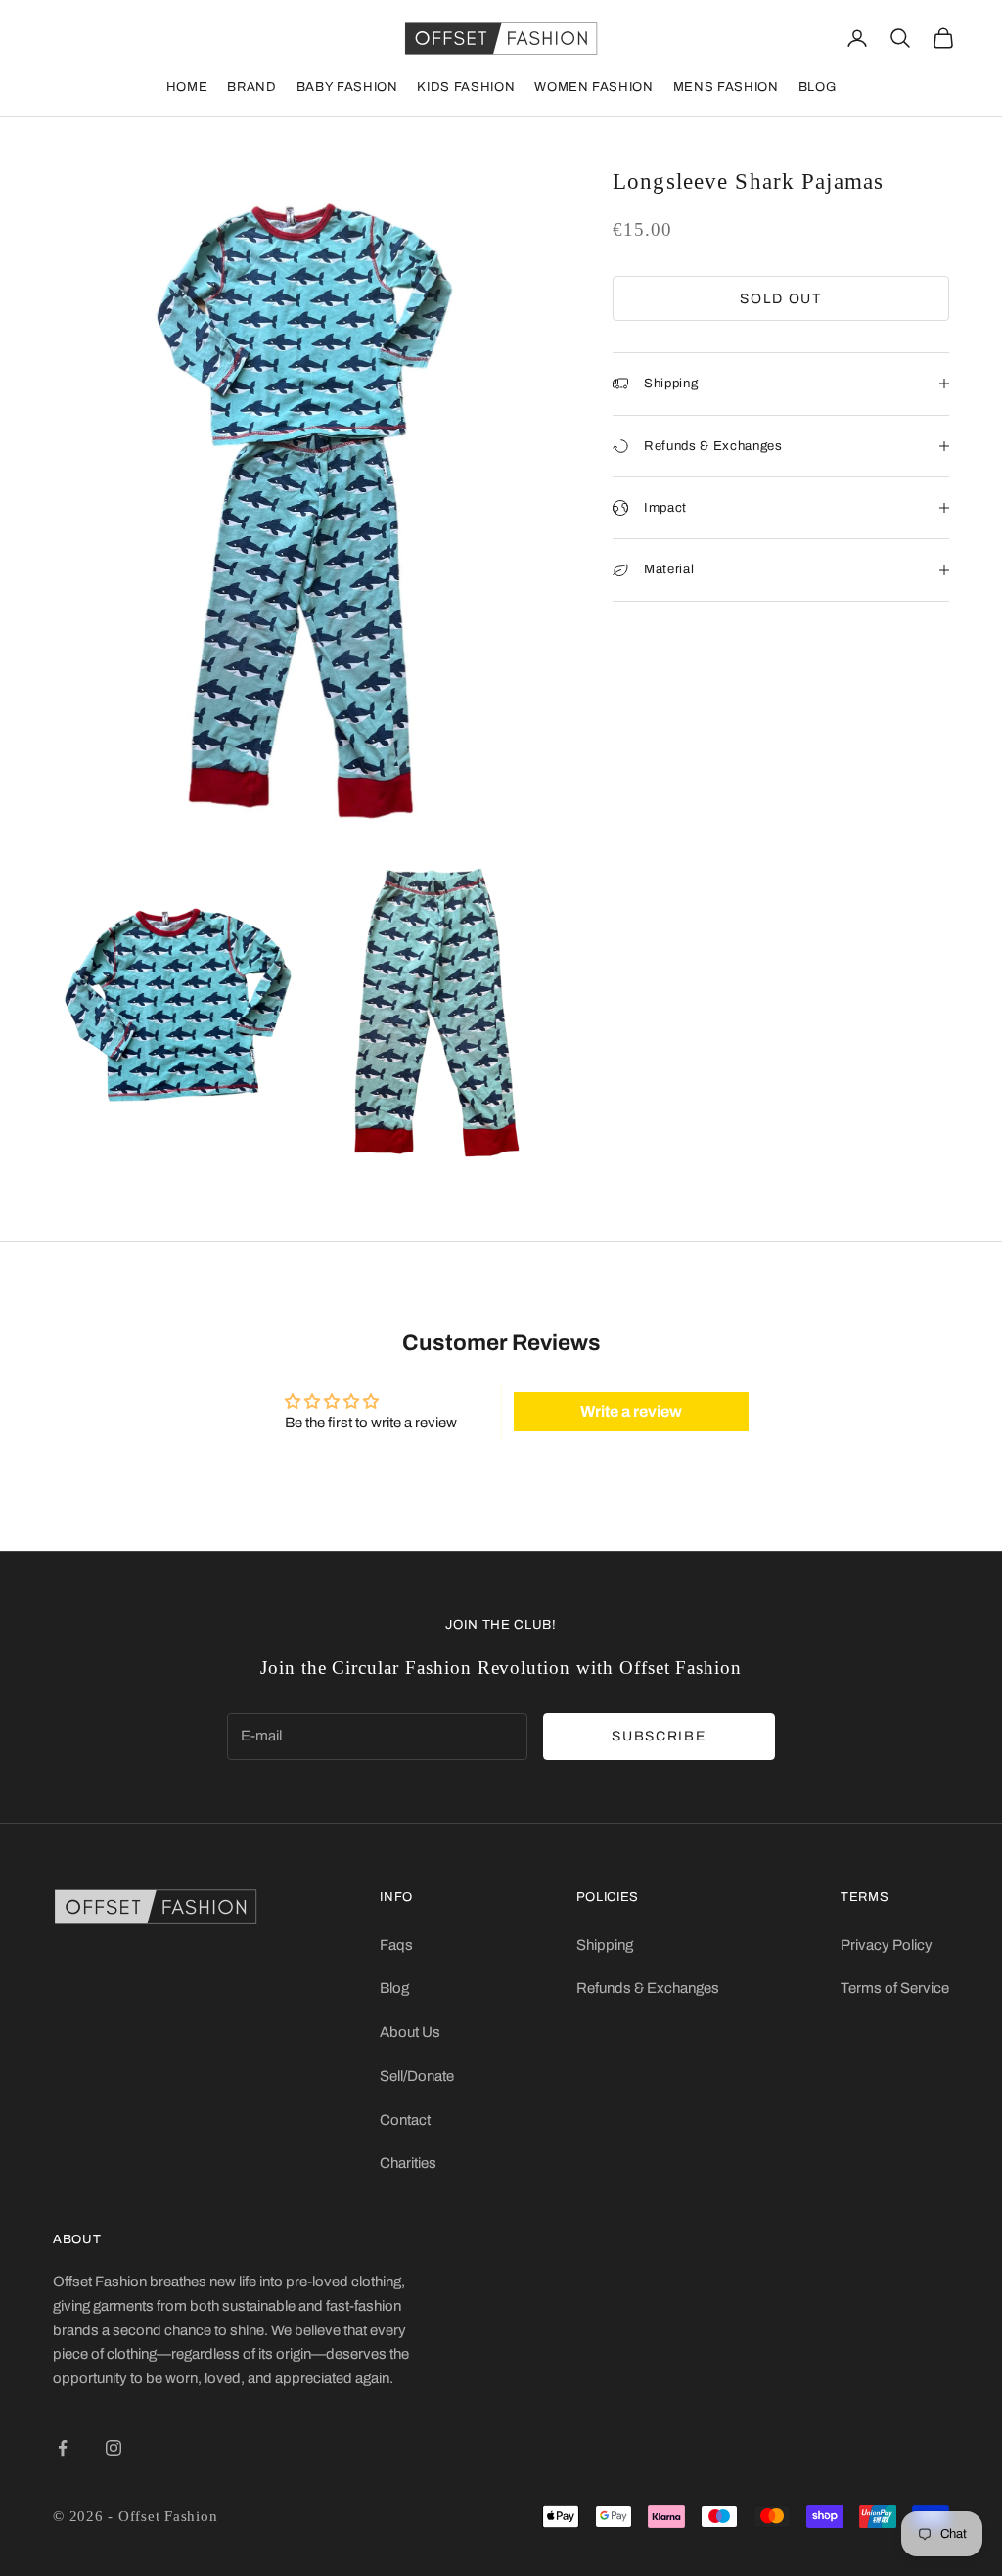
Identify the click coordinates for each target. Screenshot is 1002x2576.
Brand (251, 87)
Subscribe (659, 1736)
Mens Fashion (726, 87)
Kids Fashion (466, 87)
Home (187, 87)
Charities (408, 2163)
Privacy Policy (887, 1945)
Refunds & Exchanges (648, 1988)
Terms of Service (895, 1988)
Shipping (605, 1945)
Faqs (396, 1945)
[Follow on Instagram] (114, 2448)
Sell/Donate (417, 2076)
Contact (405, 2120)
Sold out (780, 299)
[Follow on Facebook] (63, 2448)
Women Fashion (593, 87)
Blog (818, 87)
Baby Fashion (347, 87)
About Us (410, 2032)
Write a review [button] (631, 1411)
